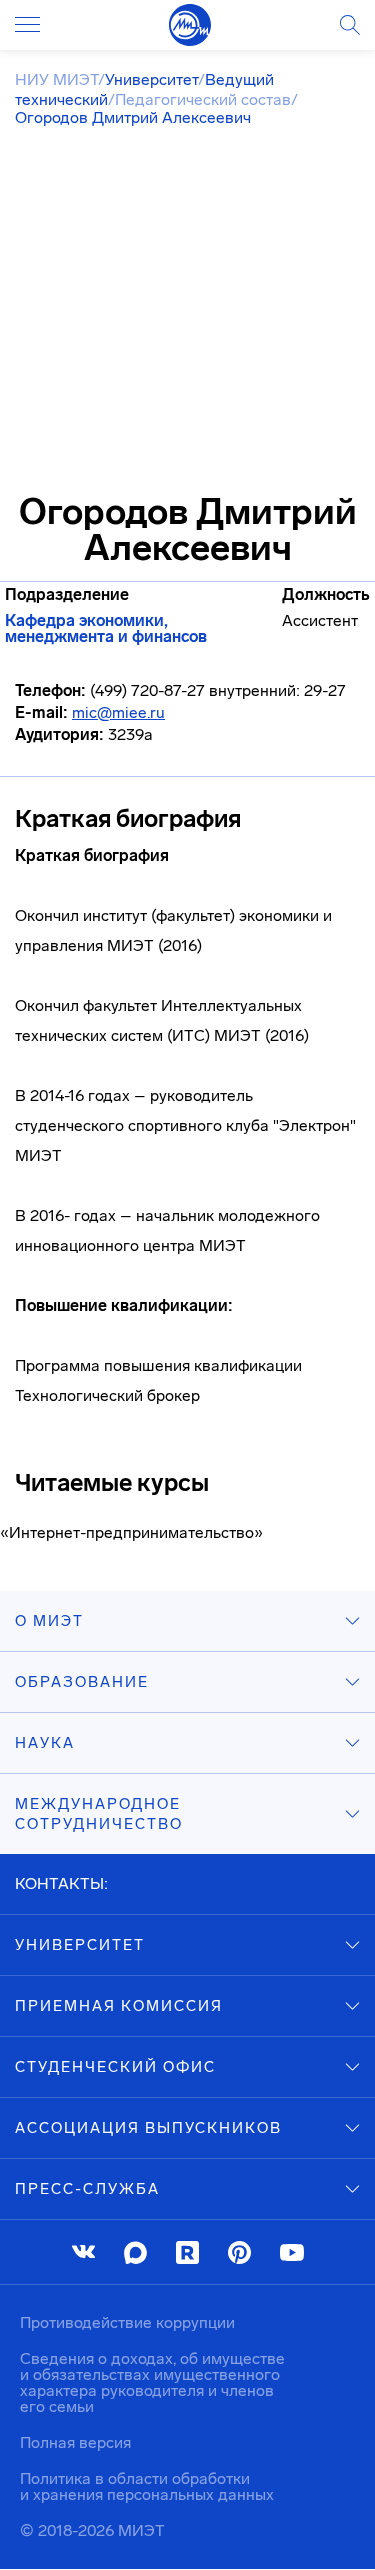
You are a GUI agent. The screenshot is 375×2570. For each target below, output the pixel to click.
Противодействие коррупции (127, 2322)
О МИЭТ (49, 1621)
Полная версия (75, 2442)
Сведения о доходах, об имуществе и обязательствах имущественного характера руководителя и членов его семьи (152, 2382)
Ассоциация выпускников (148, 2128)
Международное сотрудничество (99, 1814)
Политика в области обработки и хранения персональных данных (147, 2486)
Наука (45, 1743)
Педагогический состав (203, 99)
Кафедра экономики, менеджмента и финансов (106, 629)
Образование (82, 1682)
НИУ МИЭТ (56, 79)
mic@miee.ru (118, 712)
